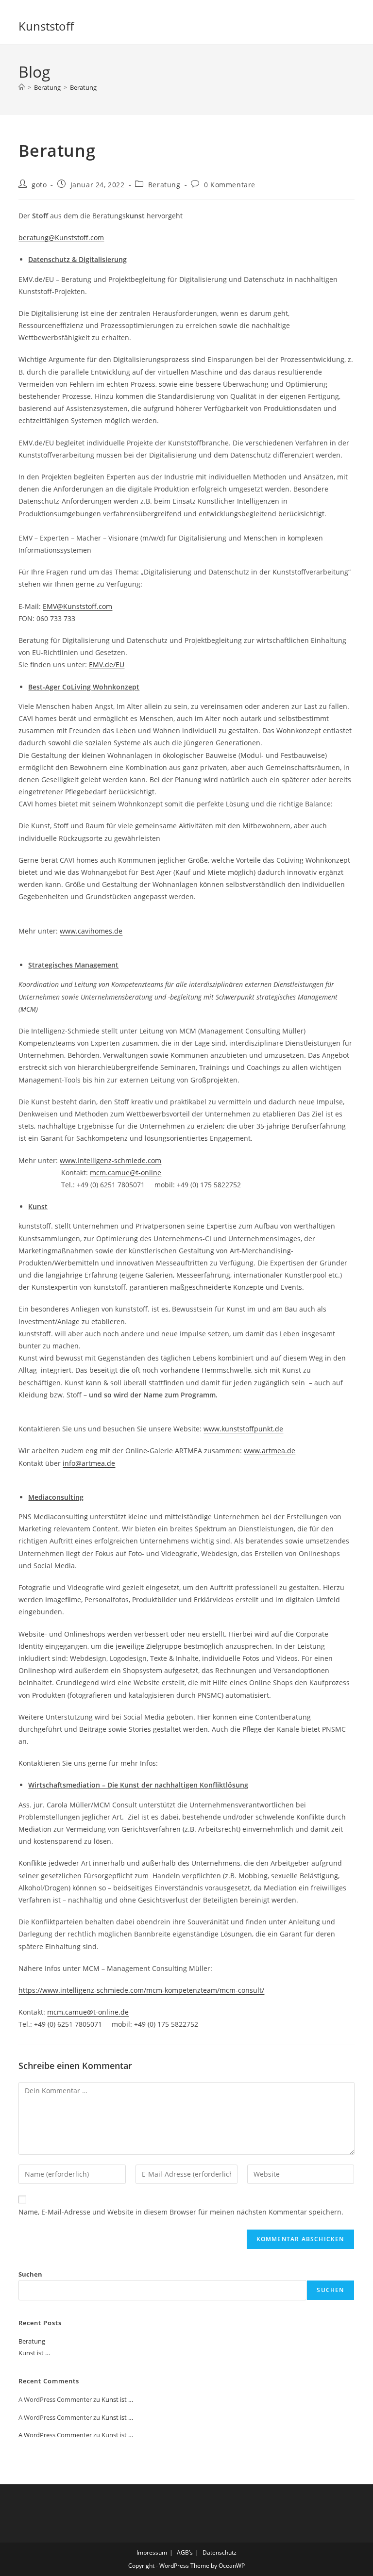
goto (39, 185)
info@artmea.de (89, 1463)
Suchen (30, 2274)
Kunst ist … (34, 2353)
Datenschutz (220, 2552)
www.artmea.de (270, 1451)
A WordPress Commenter (55, 2435)
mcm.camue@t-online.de (88, 2012)
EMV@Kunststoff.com (77, 606)
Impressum (152, 2552)
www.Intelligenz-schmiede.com (110, 1160)
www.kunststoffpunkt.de (243, 1429)
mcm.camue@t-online (126, 1173)
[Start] (22, 87)
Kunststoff (46, 26)
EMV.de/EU (107, 665)
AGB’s (185, 2552)
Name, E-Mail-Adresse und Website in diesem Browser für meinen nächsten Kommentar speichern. (181, 2212)
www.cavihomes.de (91, 931)
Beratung (83, 87)
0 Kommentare (230, 185)
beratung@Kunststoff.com (61, 238)
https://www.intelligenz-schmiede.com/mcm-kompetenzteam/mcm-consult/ (141, 1990)
